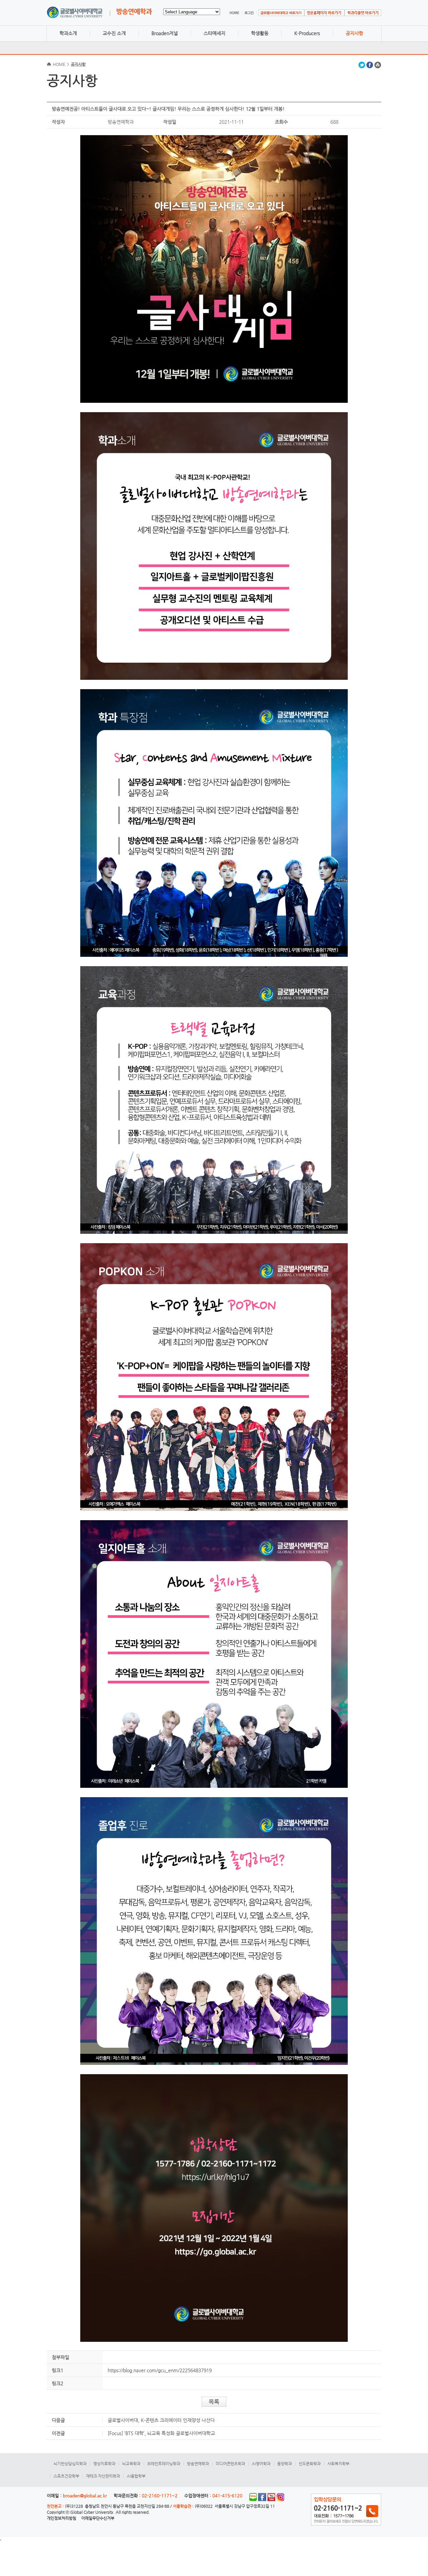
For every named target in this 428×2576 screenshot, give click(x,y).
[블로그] (253, 2500)
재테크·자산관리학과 (103, 2476)
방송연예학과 (198, 2464)
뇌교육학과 (131, 2464)
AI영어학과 (261, 2464)
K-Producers (307, 33)
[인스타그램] (280, 2500)
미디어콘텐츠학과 (230, 2464)
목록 (214, 2402)
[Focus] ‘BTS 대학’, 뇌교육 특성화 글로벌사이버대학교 (161, 2433)
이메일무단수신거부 (98, 2518)
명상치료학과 (104, 2464)
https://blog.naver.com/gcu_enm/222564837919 (160, 2370)
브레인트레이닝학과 (164, 2464)
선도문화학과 (310, 2464)
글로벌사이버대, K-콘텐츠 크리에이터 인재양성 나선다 (161, 2420)
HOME (59, 64)
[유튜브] (271, 2500)
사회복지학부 (338, 2464)
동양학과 (285, 2464)
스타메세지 (215, 33)
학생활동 (260, 33)
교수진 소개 (114, 33)
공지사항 (354, 33)
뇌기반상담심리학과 (70, 2464)
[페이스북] (262, 2500)
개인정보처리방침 (62, 2518)
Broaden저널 (165, 33)
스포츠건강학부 (66, 2476)
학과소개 (68, 33)
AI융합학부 (136, 2476)
